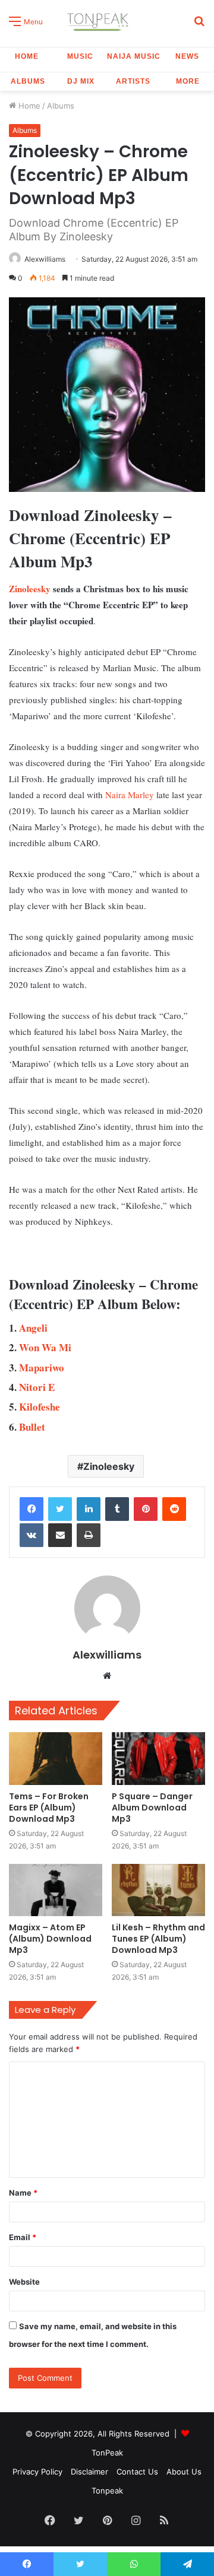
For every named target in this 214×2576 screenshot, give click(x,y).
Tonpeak (107, 2491)
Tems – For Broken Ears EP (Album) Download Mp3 (49, 1808)
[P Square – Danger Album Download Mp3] (158, 1759)
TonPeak (107, 2453)
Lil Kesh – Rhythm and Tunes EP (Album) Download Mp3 (158, 1939)
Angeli (33, 1328)
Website (24, 2282)
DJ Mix (81, 81)
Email (23, 2237)
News (187, 56)
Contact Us (137, 2472)
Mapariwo (42, 1368)
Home (27, 56)
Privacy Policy (37, 2472)
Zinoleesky (30, 589)
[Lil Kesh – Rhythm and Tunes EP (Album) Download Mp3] (158, 1890)
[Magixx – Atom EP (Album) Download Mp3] (56, 1890)
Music (80, 56)
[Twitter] (60, 1509)
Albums (28, 81)
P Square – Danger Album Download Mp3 (152, 1808)
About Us (184, 2472)
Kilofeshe (40, 1407)
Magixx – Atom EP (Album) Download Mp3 (50, 1939)
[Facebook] (32, 1509)
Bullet (32, 1427)
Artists (133, 81)
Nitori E (37, 1387)
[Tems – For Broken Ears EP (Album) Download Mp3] (56, 1759)
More (188, 81)
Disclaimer (89, 2472)
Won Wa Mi (45, 1347)
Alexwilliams (45, 259)
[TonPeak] (99, 20)
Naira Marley (130, 795)
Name (23, 2193)
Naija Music (134, 56)
